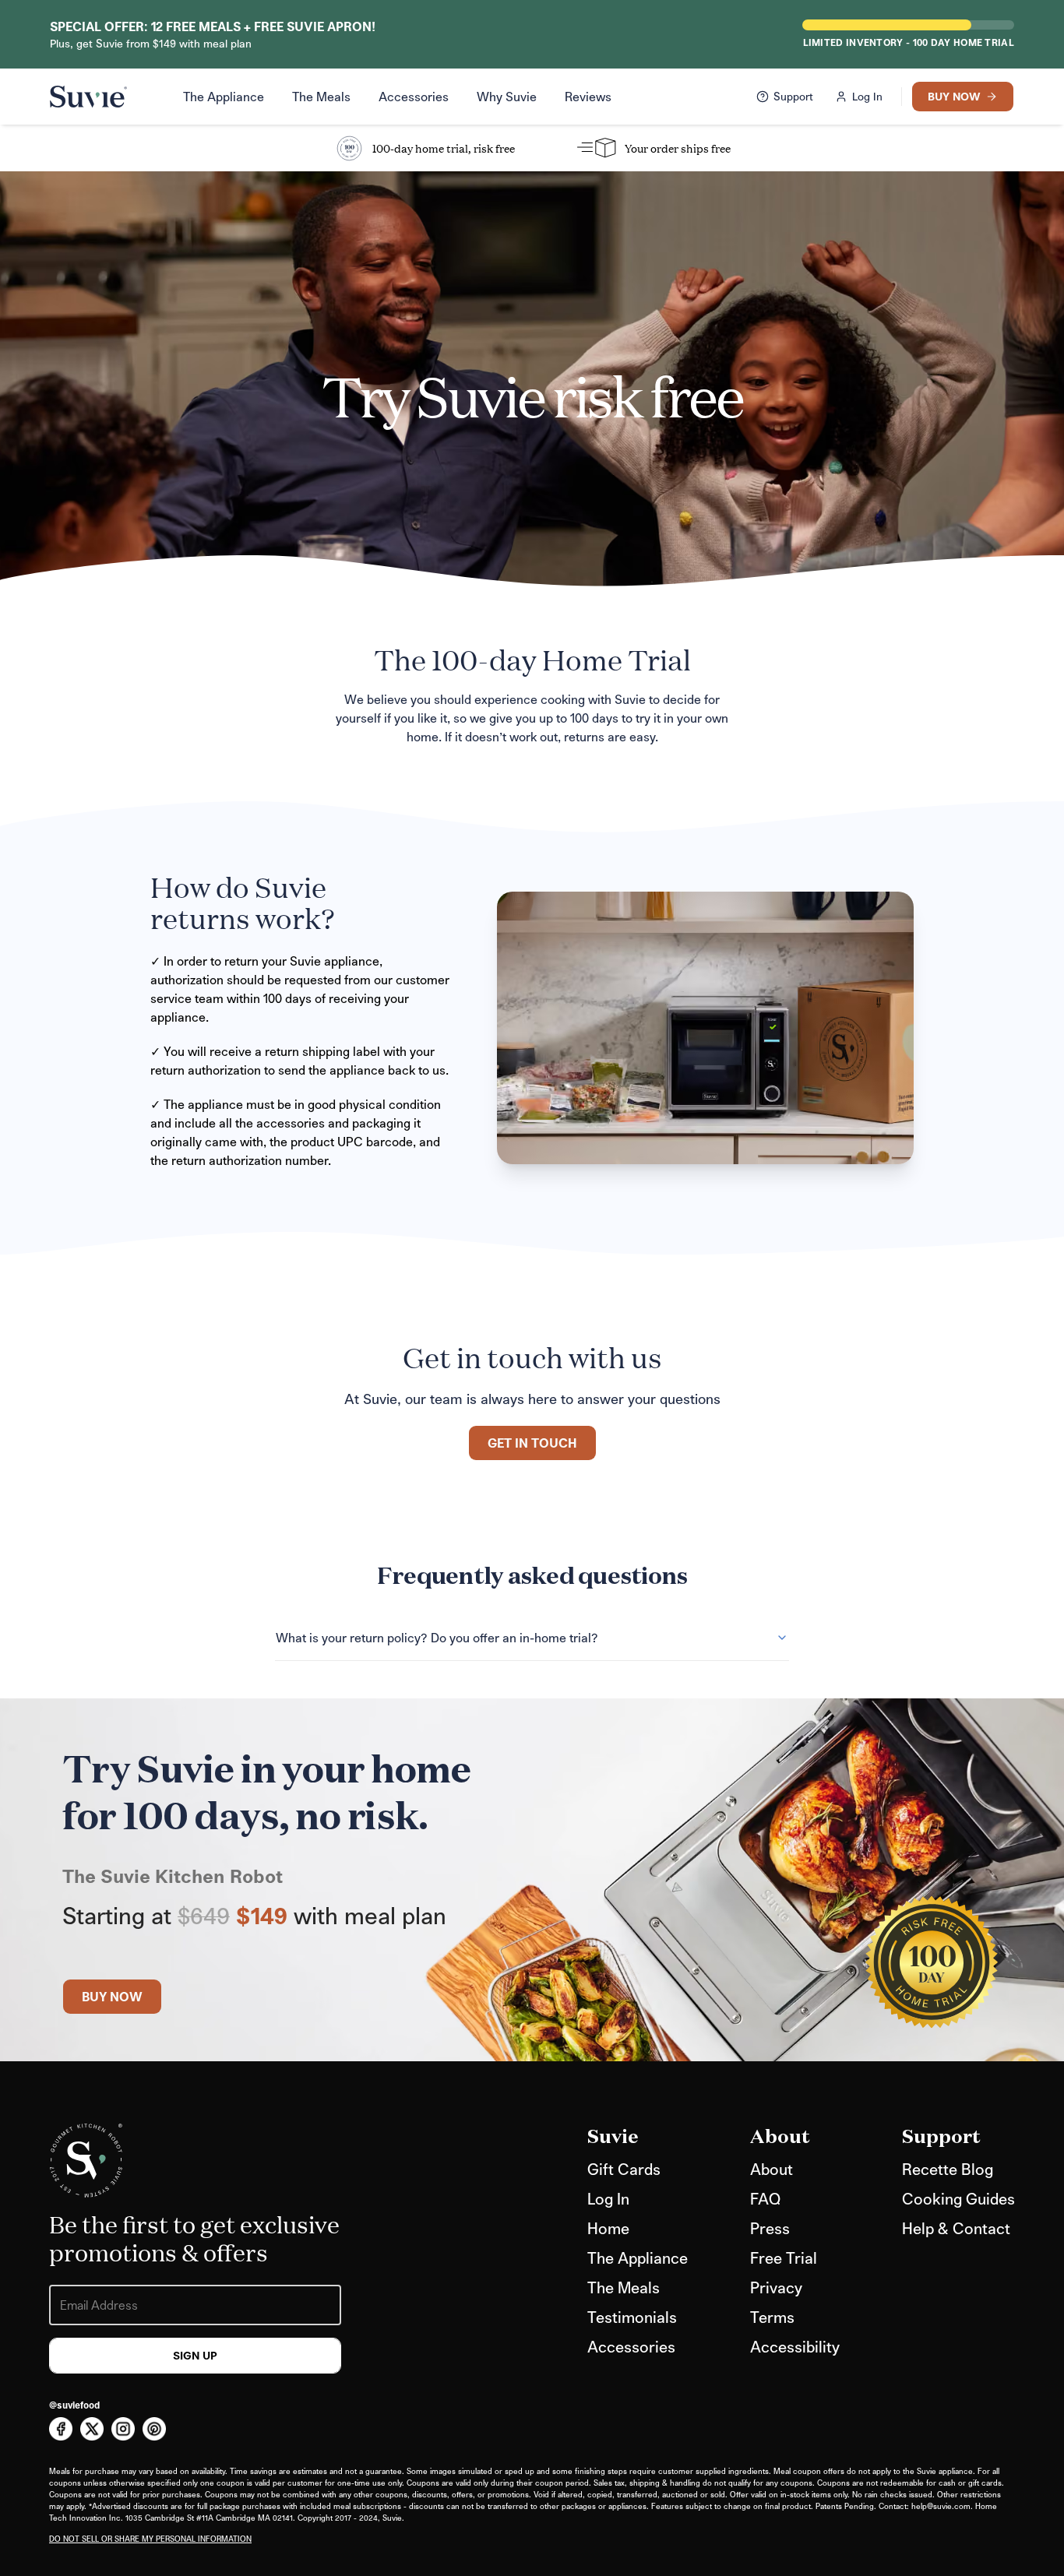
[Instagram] (123, 2429)
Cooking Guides (958, 2198)
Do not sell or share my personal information (150, 2539)
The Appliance (224, 96)
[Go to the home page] (88, 97)
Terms (772, 2317)
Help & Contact (956, 2228)
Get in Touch (532, 1443)
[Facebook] (61, 2429)
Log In (608, 2198)
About (772, 2169)
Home (608, 2228)
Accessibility (795, 2346)
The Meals (321, 96)
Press (770, 2228)
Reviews (588, 96)
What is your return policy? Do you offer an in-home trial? (437, 1637)
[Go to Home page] (86, 2161)
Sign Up (195, 2355)
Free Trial (784, 2258)
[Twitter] (92, 2429)
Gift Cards (624, 2169)
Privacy (776, 2287)
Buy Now (112, 1996)
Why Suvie (507, 96)
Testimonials (632, 2317)
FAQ (765, 2198)
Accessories (414, 96)
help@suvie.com (941, 2506)
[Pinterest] (154, 2429)
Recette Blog (948, 2169)
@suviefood (74, 2405)
